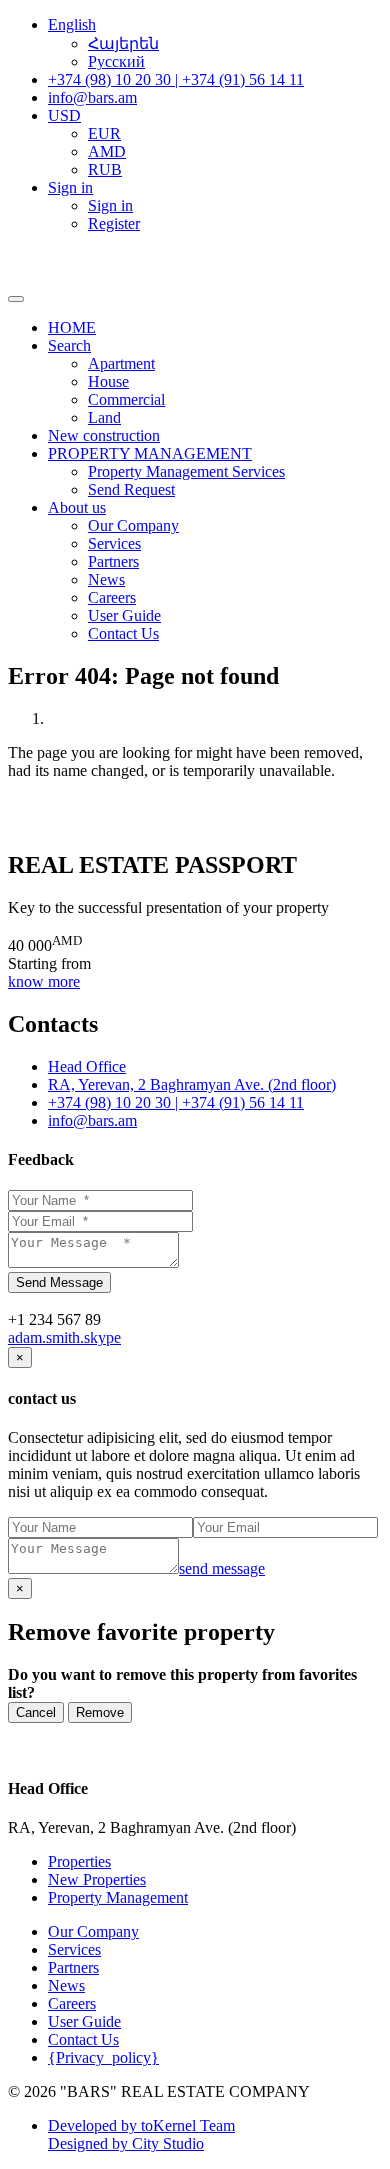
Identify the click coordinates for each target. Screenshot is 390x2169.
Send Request (131, 489)
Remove (100, 1712)
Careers (112, 597)
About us (77, 507)
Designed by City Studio (126, 2143)
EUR (104, 133)
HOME (72, 327)
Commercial (126, 399)
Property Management (118, 1897)
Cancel (36, 1712)
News (106, 579)
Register (114, 223)
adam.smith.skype (64, 1337)
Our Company (133, 525)
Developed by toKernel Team (141, 2125)
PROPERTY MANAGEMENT (150, 453)
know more (44, 981)
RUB (105, 169)
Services (114, 543)
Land (104, 417)
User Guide (124, 615)
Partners (113, 561)
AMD (107, 151)
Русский (116, 61)
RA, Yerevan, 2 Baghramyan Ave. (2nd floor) (192, 1084)
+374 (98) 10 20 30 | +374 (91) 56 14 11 (176, 1102)
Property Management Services (186, 471)
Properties (79, 1861)
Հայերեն (123, 43)
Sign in (110, 205)
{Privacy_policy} (103, 2057)
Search (69, 345)
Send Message (59, 1282)
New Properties (97, 1879)
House (108, 381)
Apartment (121, 363)
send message (222, 1568)
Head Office (87, 1066)
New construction (104, 435)
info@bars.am (92, 1120)
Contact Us (123, 633)
